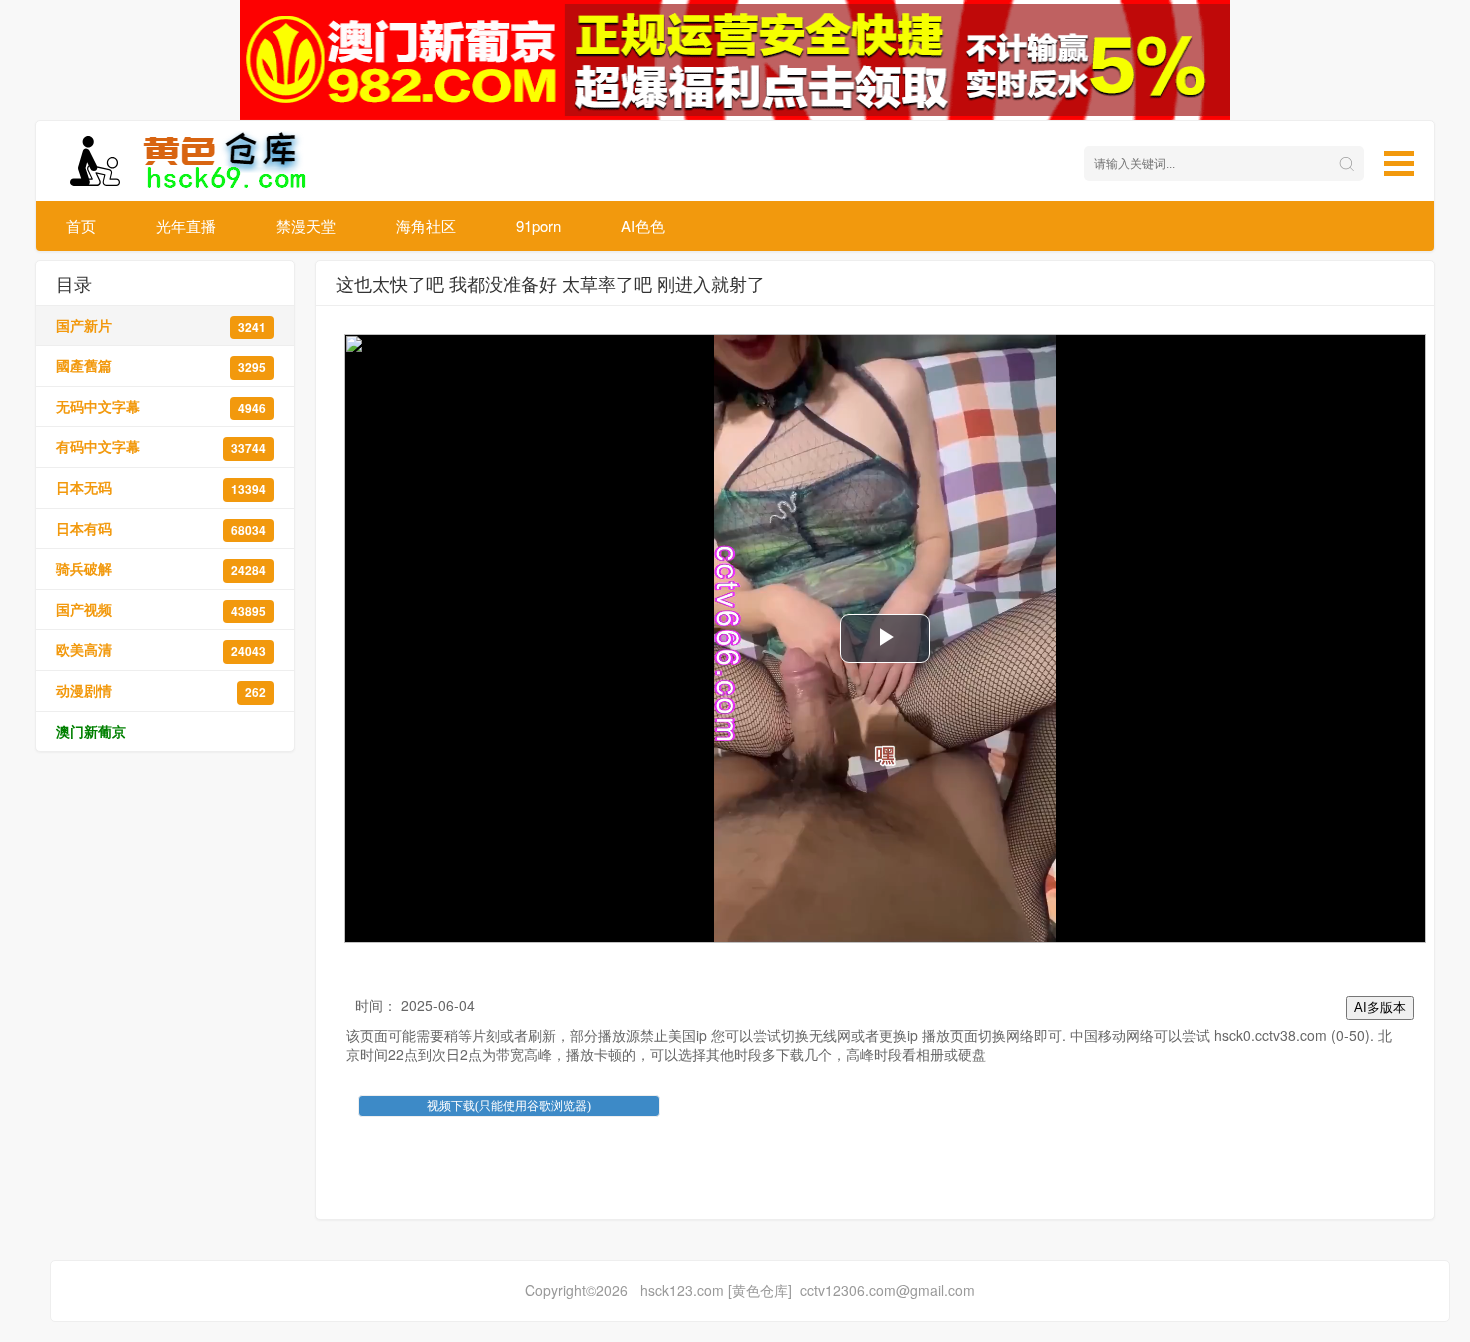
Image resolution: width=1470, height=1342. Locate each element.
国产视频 (161, 609)
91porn (538, 225)
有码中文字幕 (161, 446)
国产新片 (161, 325)
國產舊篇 (161, 365)
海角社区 (426, 225)
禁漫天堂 (306, 225)
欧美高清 (161, 649)
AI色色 (643, 225)
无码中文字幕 (161, 406)
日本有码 (161, 528)
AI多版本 (1380, 1007)
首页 (81, 225)
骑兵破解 (161, 568)
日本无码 (161, 487)
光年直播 (186, 225)
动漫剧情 (161, 690)
